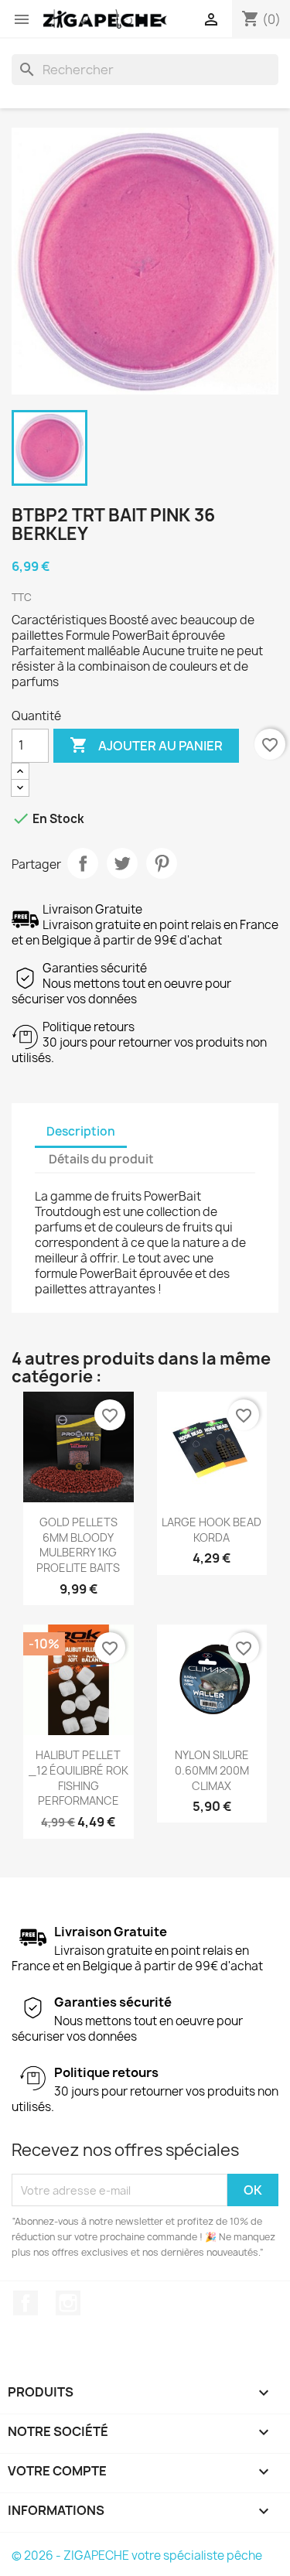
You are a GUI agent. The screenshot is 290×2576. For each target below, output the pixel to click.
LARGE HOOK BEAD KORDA (212, 1530)
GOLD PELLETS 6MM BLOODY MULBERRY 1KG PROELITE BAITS (78, 1545)
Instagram (68, 2303)
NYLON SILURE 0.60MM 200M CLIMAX (212, 1770)
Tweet (122, 863)
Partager (83, 863)
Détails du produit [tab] (101, 1159)
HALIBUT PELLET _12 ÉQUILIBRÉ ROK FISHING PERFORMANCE (78, 1778)
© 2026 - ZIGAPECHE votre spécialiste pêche (137, 2556)
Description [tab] (81, 1131)
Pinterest (162, 863)
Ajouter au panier (146, 745)
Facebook (26, 2303)
